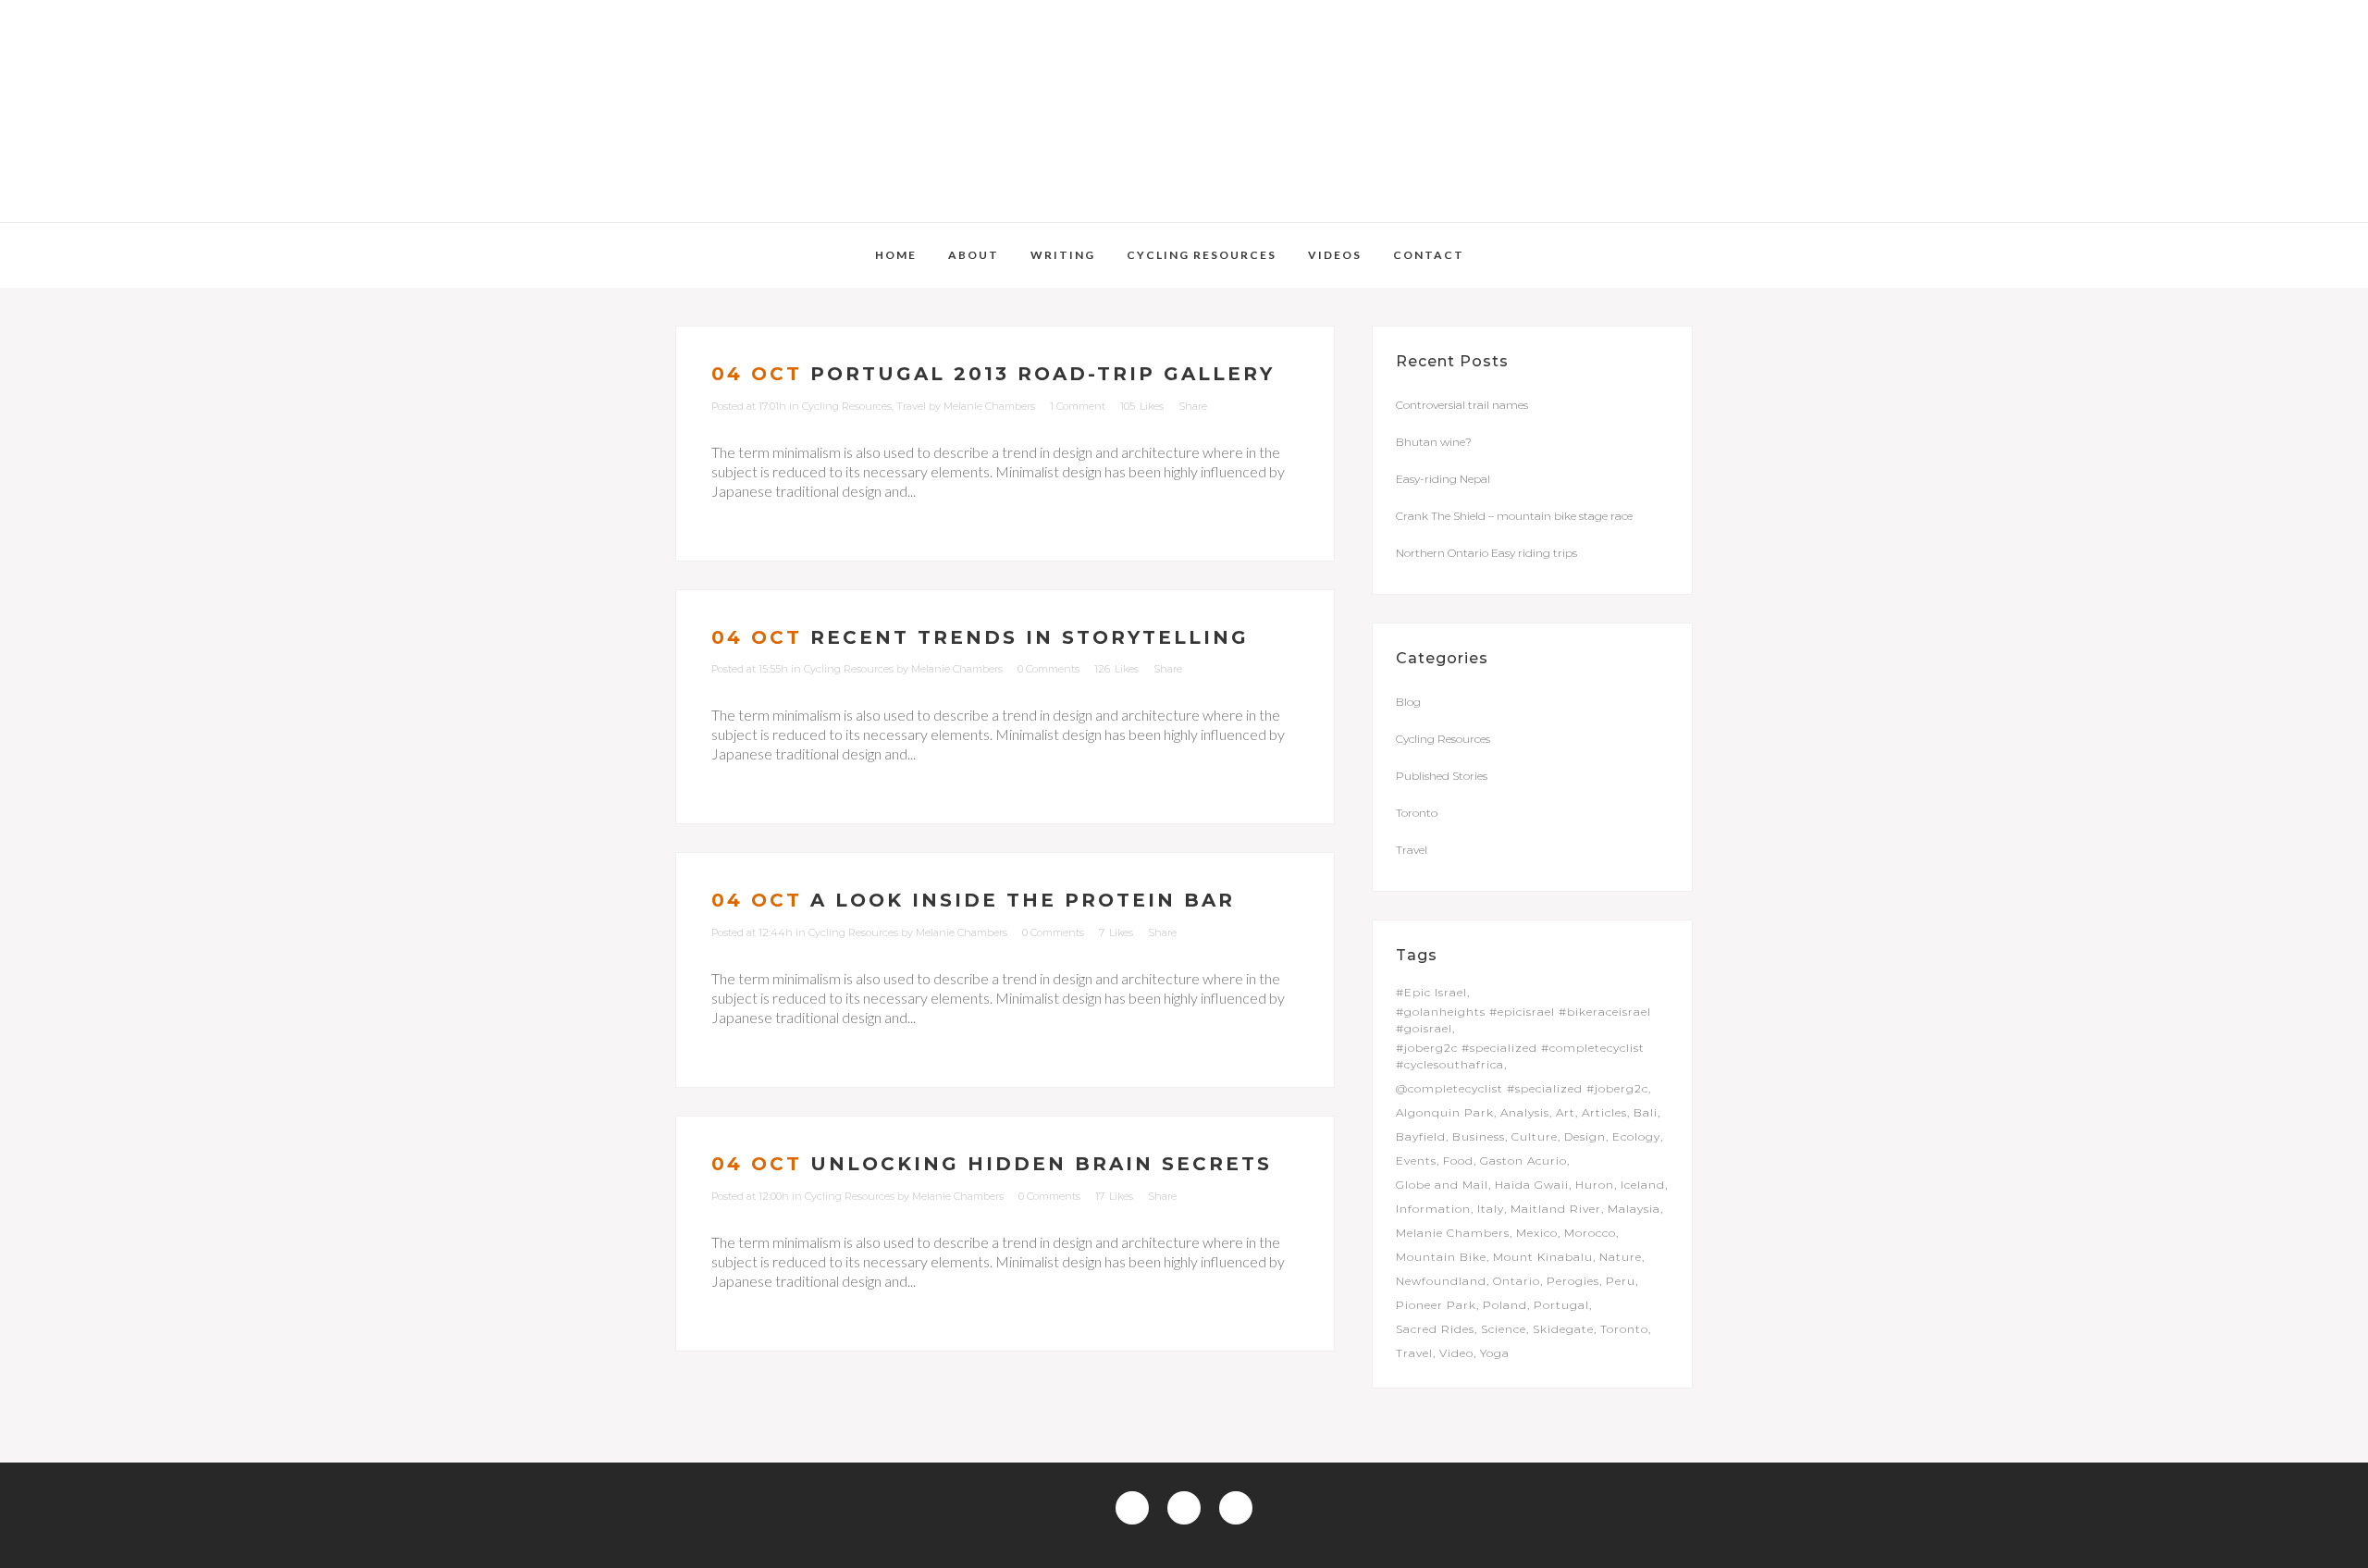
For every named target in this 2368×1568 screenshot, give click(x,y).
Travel (911, 406)
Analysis (1525, 1112)
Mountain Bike (1441, 1257)
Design (1585, 1136)
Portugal (1561, 1305)
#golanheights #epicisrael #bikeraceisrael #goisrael (1523, 1020)
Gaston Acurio (1523, 1161)
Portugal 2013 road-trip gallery (1042, 374)
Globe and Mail (1442, 1185)
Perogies (1573, 1281)
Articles (1604, 1112)
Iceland (1643, 1185)
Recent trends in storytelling (1030, 637)
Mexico (1537, 1233)
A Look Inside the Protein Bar (1023, 900)
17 (1114, 1196)
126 (1116, 669)
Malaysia (1634, 1209)
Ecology (1636, 1136)
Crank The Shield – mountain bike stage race (1514, 516)
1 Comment (1078, 406)
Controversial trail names (1462, 405)
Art (1566, 1112)
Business (1479, 1136)
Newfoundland (1441, 1281)
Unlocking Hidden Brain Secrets (1041, 1164)
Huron (1595, 1185)
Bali (1646, 1112)
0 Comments (1048, 669)
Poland (1505, 1305)
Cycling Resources (847, 406)
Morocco (1590, 1233)
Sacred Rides (1435, 1329)
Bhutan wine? (1434, 442)
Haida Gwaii (1532, 1185)
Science (1504, 1329)
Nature (1621, 1257)
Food (1458, 1161)
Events (1416, 1161)
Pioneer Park (1436, 1305)
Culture (1535, 1136)
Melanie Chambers (989, 406)
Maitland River (1556, 1209)
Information (1433, 1209)
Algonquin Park (1445, 1112)
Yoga (1495, 1353)
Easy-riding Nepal (1443, 479)
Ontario (1517, 1281)
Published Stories (1442, 776)
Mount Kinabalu (1543, 1257)
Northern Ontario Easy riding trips (1486, 553)
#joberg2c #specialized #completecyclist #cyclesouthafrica (1520, 1056)
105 (1142, 406)
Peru (1621, 1281)
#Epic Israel (1431, 992)
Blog (1408, 702)
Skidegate (1563, 1329)
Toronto (1417, 813)
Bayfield (1421, 1136)
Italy (1491, 1209)
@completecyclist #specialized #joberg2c (1522, 1088)
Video (1456, 1353)
